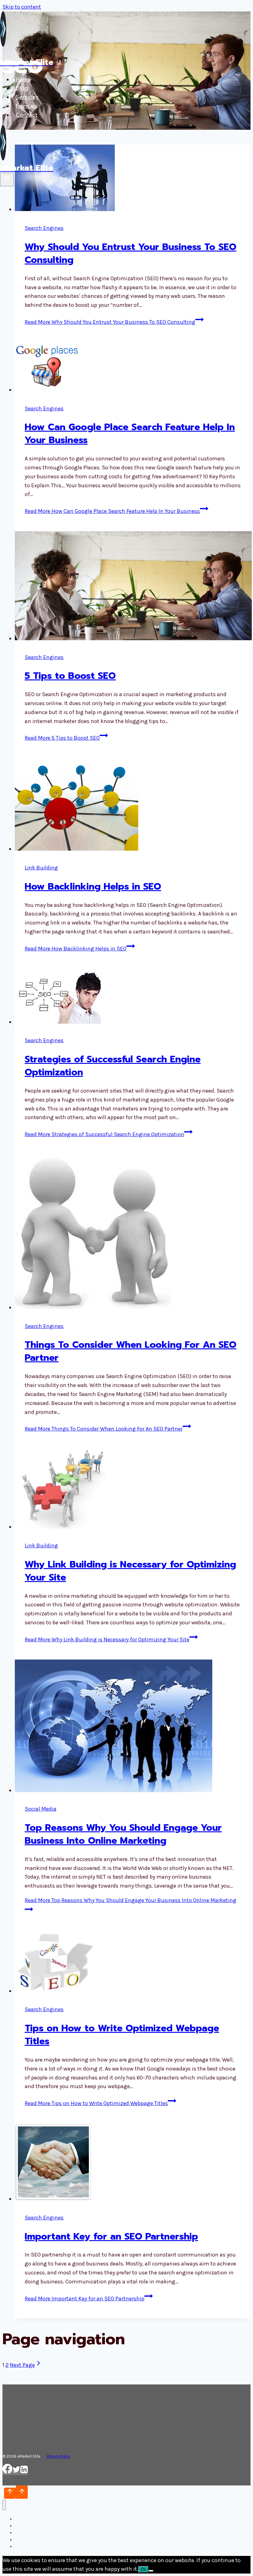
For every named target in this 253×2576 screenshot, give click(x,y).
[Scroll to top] (10, 2493)
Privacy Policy (59, 2456)
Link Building (41, 868)
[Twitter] (16, 2472)
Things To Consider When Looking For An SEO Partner (131, 1351)
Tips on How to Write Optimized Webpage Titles (122, 2035)
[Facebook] (7, 2472)
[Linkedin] (24, 2472)
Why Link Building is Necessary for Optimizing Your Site (130, 1571)
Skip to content (22, 7)
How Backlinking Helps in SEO (93, 886)
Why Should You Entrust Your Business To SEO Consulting (131, 253)
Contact (27, 115)
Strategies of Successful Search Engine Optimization (113, 1066)
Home (23, 79)
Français (26, 106)
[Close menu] (4, 2505)
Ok (143, 2569)
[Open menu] (7, 180)
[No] (151, 2571)
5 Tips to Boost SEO (70, 676)
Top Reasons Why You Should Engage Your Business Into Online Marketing (123, 1834)
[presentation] (133, 368)
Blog (22, 88)
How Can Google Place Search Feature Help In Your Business (130, 434)
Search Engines (44, 228)
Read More (110, 322)
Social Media (41, 1809)
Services (27, 97)
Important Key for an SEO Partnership (111, 2236)
